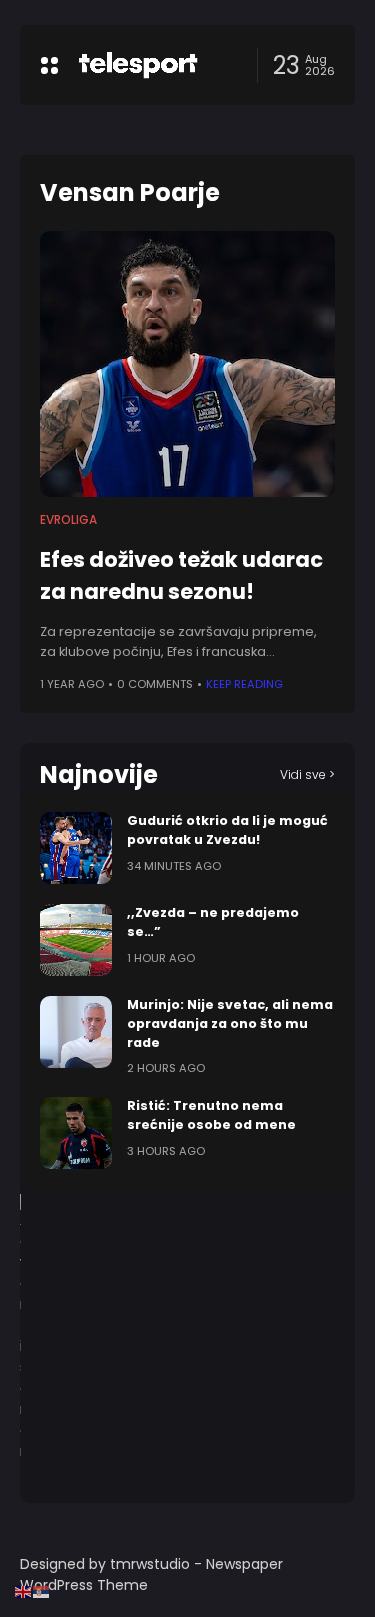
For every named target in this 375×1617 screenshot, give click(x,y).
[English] (24, 1591)
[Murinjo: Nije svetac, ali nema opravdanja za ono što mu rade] (76, 1032)
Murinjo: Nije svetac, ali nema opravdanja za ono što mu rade (230, 1023)
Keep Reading (244, 684)
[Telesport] (138, 65)
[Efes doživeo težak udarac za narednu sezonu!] (187, 364)
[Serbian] (42, 1591)
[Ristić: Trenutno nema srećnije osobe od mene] (76, 1133)
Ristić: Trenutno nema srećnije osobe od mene (211, 1115)
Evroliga (68, 520)
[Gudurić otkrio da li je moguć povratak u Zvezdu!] (76, 848)
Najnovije (99, 774)
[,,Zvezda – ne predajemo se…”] (76, 940)
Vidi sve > (307, 774)
